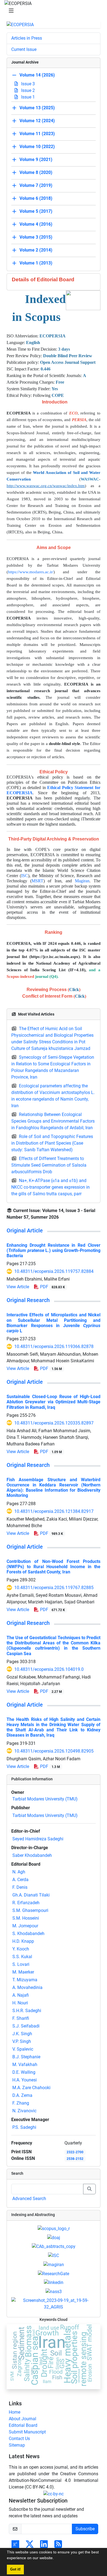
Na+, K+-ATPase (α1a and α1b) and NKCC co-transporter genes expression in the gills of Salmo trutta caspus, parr (50, 1187)
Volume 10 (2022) (37, 147)
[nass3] (54, 2291)
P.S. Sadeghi (24, 2127)
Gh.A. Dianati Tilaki (31, 1895)
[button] (56, 2559)
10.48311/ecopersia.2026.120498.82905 (54, 1751)
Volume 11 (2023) (37, 134)
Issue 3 (27, 84)
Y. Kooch (21, 1949)
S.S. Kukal (22, 1957)
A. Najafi (21, 1995)
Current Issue (24, 49)
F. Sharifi (21, 2018)
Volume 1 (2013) (36, 263)
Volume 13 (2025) (37, 108)
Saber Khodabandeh (32, 1855)
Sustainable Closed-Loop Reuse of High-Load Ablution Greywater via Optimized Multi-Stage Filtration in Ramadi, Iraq (54, 1402)
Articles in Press (27, 38)
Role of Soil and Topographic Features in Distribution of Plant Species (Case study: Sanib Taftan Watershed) (52, 1143)
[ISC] (54, 2255)
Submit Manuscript (27, 2432)
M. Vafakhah (25, 2065)
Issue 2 (27, 90)
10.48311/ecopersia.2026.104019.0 (49, 1669)
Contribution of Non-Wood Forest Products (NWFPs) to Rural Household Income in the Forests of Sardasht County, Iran (54, 1567)
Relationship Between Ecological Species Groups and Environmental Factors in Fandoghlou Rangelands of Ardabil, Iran (53, 1121)
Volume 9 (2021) (36, 160)
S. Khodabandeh (28, 1934)
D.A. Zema (22, 2095)
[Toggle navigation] (52, 11)
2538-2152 (75, 2159)
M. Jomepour (25, 1926)
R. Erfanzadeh (26, 1903)
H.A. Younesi (25, 2080)
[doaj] (54, 2237)
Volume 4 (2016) (36, 224)
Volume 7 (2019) (36, 186)
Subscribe (85, 2529)
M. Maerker (23, 1972)
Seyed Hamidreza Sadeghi (38, 1839)
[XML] (63, 1217)
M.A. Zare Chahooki (31, 2088)
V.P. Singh (22, 2041)
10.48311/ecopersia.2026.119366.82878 (54, 1346)
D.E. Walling (24, 2072)
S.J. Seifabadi (26, 2026)
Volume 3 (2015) (36, 237)
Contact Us (19, 2439)
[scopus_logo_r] (54, 2228)
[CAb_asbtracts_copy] (54, 2246)
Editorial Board (23, 2425)
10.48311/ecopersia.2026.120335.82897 (54, 1423)
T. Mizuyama (25, 1980)
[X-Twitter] (30, 2546)
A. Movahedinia (27, 1987)
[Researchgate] (15, 2546)
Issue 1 (27, 97)
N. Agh (19, 1872)
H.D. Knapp (23, 1941)
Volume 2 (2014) (36, 250)
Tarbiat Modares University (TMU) (45, 1799)
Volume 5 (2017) (36, 212)
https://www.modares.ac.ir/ (31, 572)
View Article (18, 1287)
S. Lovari (21, 1964)
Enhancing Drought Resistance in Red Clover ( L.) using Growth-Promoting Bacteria (54, 1250)
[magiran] (54, 2264)
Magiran (82, 881)
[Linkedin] (44, 2546)
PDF (52, 1287)
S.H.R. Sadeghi (27, 2011)
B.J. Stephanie (26, 2057)
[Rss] (58, 2546)
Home (15, 2412)
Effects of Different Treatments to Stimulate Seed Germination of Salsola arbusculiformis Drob (49, 1165)
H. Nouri (20, 2003)
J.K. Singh (22, 2034)
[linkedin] (54, 2282)
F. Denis (20, 1887)
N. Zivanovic (24, 2111)
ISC (25, 876)
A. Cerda (20, 1880)
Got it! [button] (15, 2569)
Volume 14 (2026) (37, 75)
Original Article (25, 1230)
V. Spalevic (23, 2049)
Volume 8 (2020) (36, 173)
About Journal (22, 2419)
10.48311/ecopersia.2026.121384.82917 (54, 1511)
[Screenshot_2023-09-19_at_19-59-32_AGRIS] (54, 2303)
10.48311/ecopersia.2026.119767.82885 (54, 1588)
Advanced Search (29, 2199)
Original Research (28, 1300)
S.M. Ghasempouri (30, 1910)
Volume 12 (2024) (37, 121)
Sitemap (17, 2445)
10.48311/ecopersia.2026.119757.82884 (54, 1271)
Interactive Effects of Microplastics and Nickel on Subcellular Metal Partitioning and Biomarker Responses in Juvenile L (54, 1323)
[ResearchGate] (54, 2273)
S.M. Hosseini (26, 1918)
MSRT (37, 881)
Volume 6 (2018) (36, 199)
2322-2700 (75, 2152)
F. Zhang (21, 2103)
